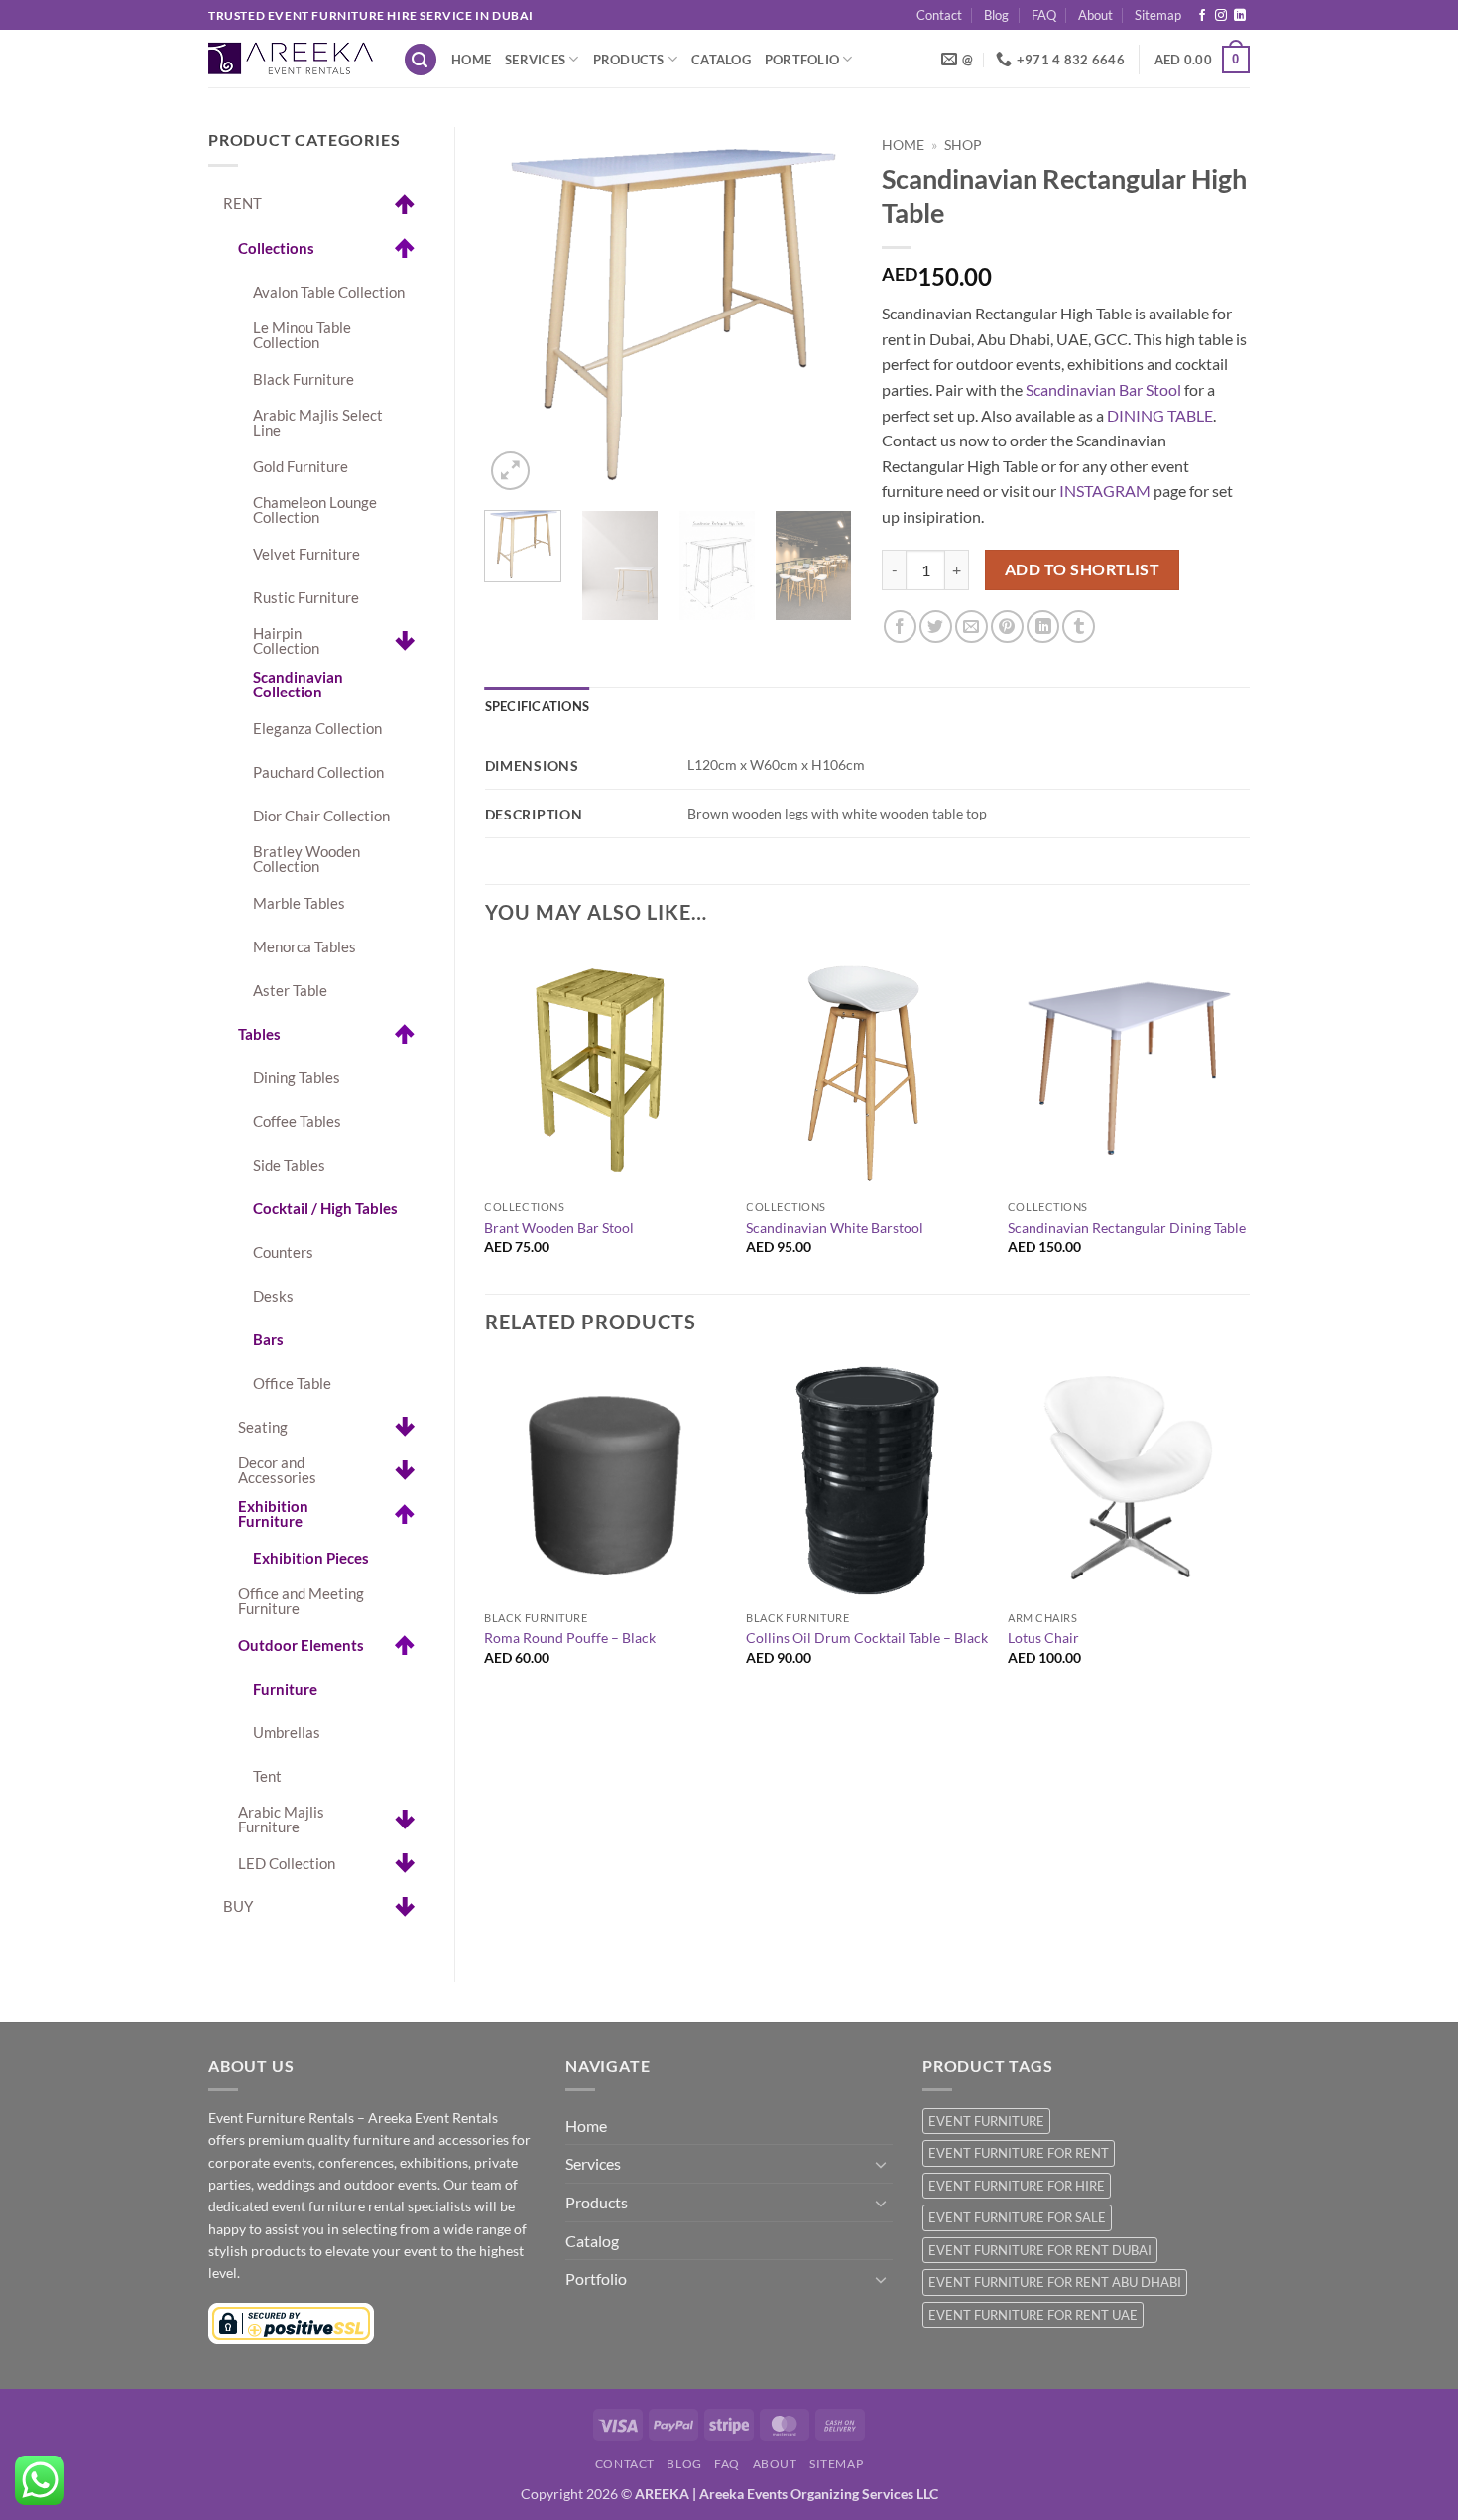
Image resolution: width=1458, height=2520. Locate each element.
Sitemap (1158, 15)
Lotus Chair (1043, 1638)
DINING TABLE (1160, 415)
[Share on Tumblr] (1079, 627)
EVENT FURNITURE (986, 2121)
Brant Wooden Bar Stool (559, 1228)
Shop (963, 145)
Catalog (721, 60)
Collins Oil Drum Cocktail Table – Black (867, 1638)
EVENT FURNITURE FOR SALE (1017, 2217)
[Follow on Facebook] (1202, 16)
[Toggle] (881, 2164)
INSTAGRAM (1105, 491)
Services (535, 60)
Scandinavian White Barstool (835, 1228)
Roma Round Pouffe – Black (570, 1638)
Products (629, 60)
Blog (996, 15)
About (1095, 15)
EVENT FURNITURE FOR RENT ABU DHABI (1055, 2282)
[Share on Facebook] (900, 627)
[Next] (820, 312)
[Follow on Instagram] (1221, 16)
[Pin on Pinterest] (1007, 627)
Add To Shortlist (1082, 569)
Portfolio (802, 60)
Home (471, 60)
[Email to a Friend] (972, 627)
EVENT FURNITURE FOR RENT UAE (1033, 2315)
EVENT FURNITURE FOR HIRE (1017, 2186)
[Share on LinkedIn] (1043, 627)
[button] (421, 60)
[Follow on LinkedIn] (1240, 16)
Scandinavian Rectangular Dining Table (1127, 1228)
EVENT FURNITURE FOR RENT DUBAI (1040, 2250)
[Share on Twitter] (936, 627)
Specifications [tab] (538, 706)
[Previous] (517, 312)
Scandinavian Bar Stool (1103, 389)
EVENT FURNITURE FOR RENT (1019, 2153)
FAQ (1044, 15)
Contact (939, 15)
